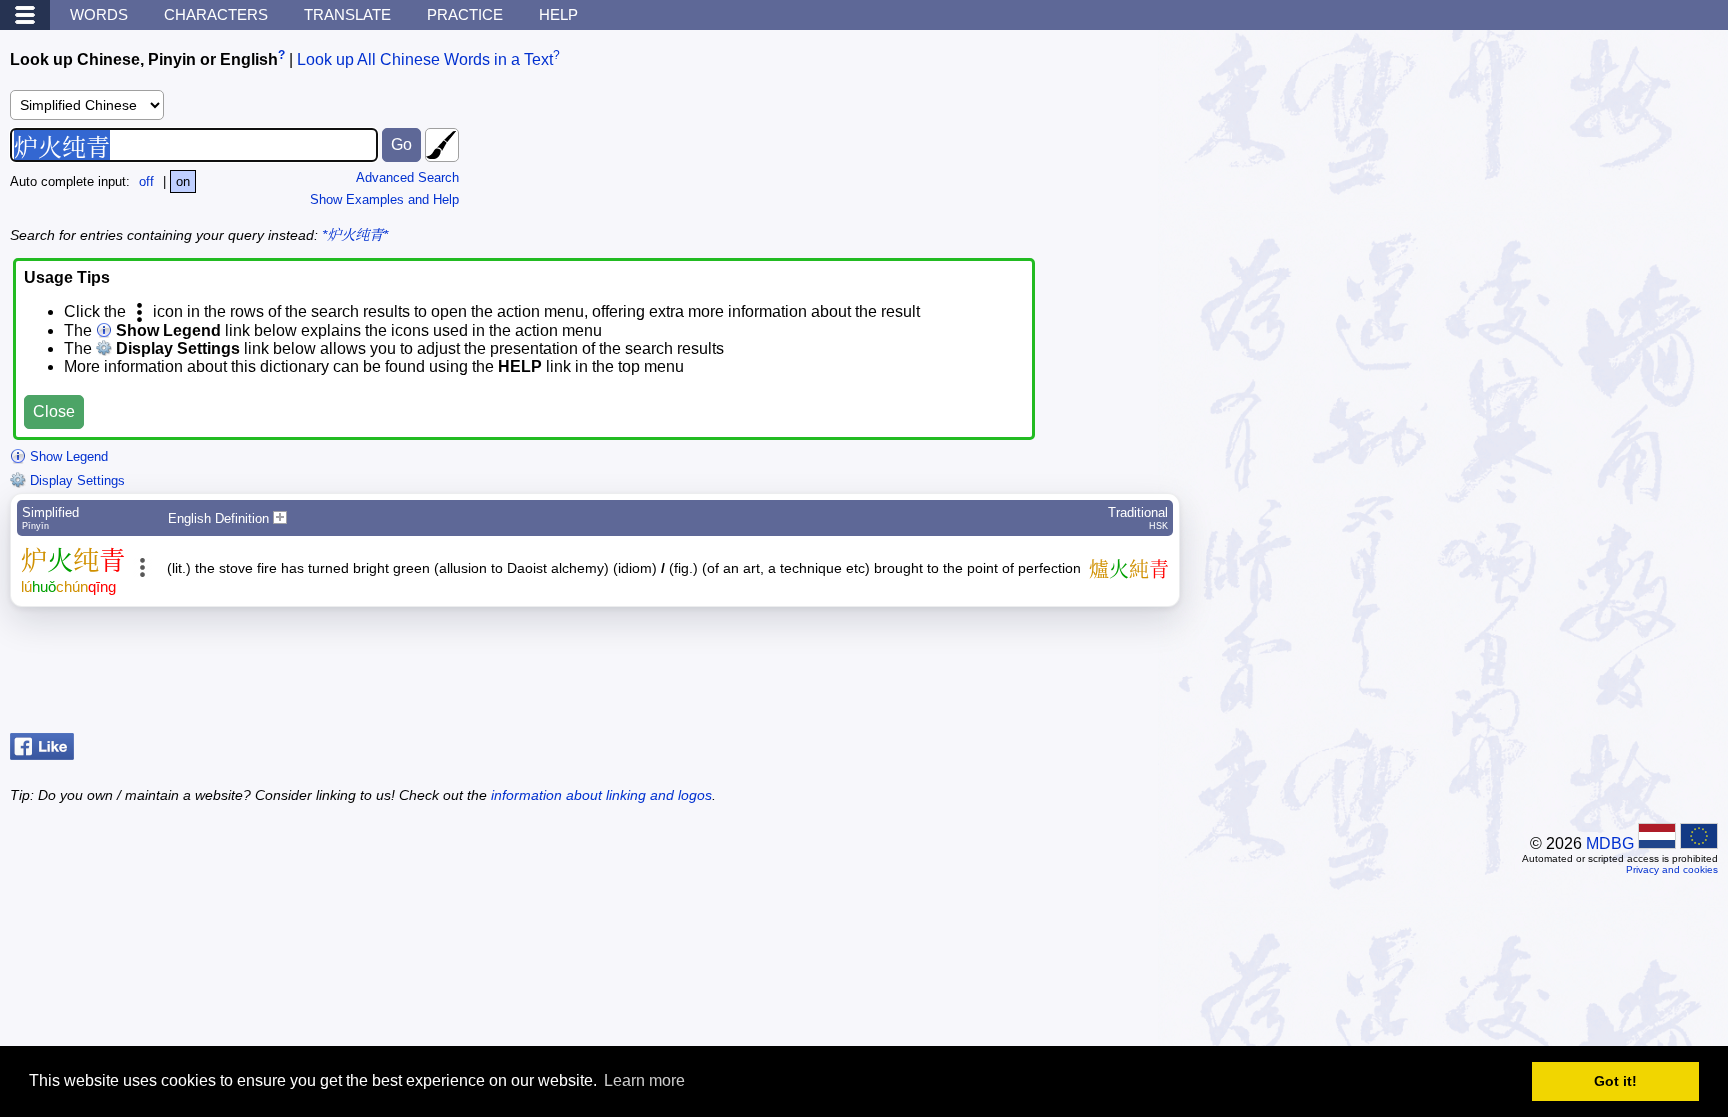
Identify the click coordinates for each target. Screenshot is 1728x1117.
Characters (216, 14)
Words (99, 14)
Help (558, 14)
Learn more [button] (644, 1080)
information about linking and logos (601, 795)
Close (54, 411)
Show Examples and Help (384, 199)
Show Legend (67, 456)
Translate (347, 14)
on (183, 181)
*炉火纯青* (355, 235)
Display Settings (75, 480)
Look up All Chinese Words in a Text (425, 59)
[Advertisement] (1558, 675)
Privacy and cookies (1672, 869)
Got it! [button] (1615, 1081)
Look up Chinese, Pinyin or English (144, 59)
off (146, 181)
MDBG (1610, 843)
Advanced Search (407, 177)
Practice (465, 14)
